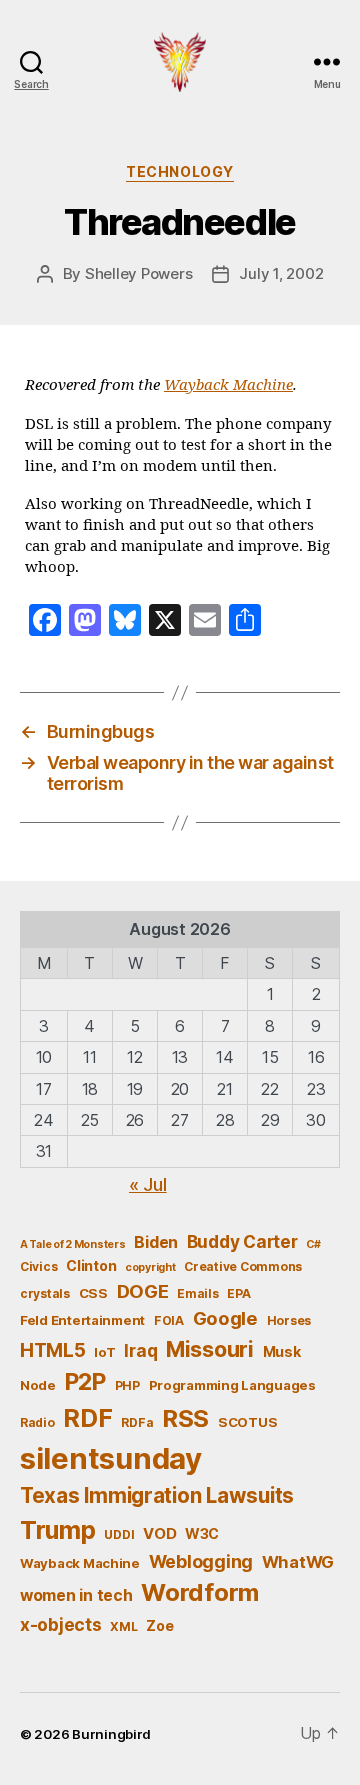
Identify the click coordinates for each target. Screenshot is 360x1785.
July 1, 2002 (281, 273)
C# (313, 1244)
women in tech (76, 1595)
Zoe (159, 1625)
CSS (93, 1293)
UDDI (119, 1534)
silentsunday (111, 1458)
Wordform (200, 1592)
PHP (127, 1385)
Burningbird (111, 1734)
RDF (87, 1418)
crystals (45, 1293)
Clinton (91, 1265)
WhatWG (298, 1562)
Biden (156, 1242)
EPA (238, 1293)
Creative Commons (243, 1266)
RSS (185, 1418)
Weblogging (201, 1561)
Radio (37, 1422)
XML (123, 1626)
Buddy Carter (242, 1241)
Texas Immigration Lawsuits (157, 1495)
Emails (197, 1293)
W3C (202, 1533)
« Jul (148, 1184)
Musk (282, 1351)
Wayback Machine (228, 385)
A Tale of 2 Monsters (73, 1244)
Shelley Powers (138, 273)
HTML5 (53, 1350)
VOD (159, 1534)
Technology (179, 171)
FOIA (169, 1320)
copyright (150, 1267)
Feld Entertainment (82, 1320)
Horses (289, 1320)
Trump (58, 1530)
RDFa (137, 1422)
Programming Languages (232, 1385)
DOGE (143, 1291)
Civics (38, 1266)
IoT (104, 1352)
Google (225, 1318)
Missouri (210, 1349)
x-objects (61, 1624)
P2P (85, 1382)
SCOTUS (247, 1422)
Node (38, 1385)
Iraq (140, 1350)
